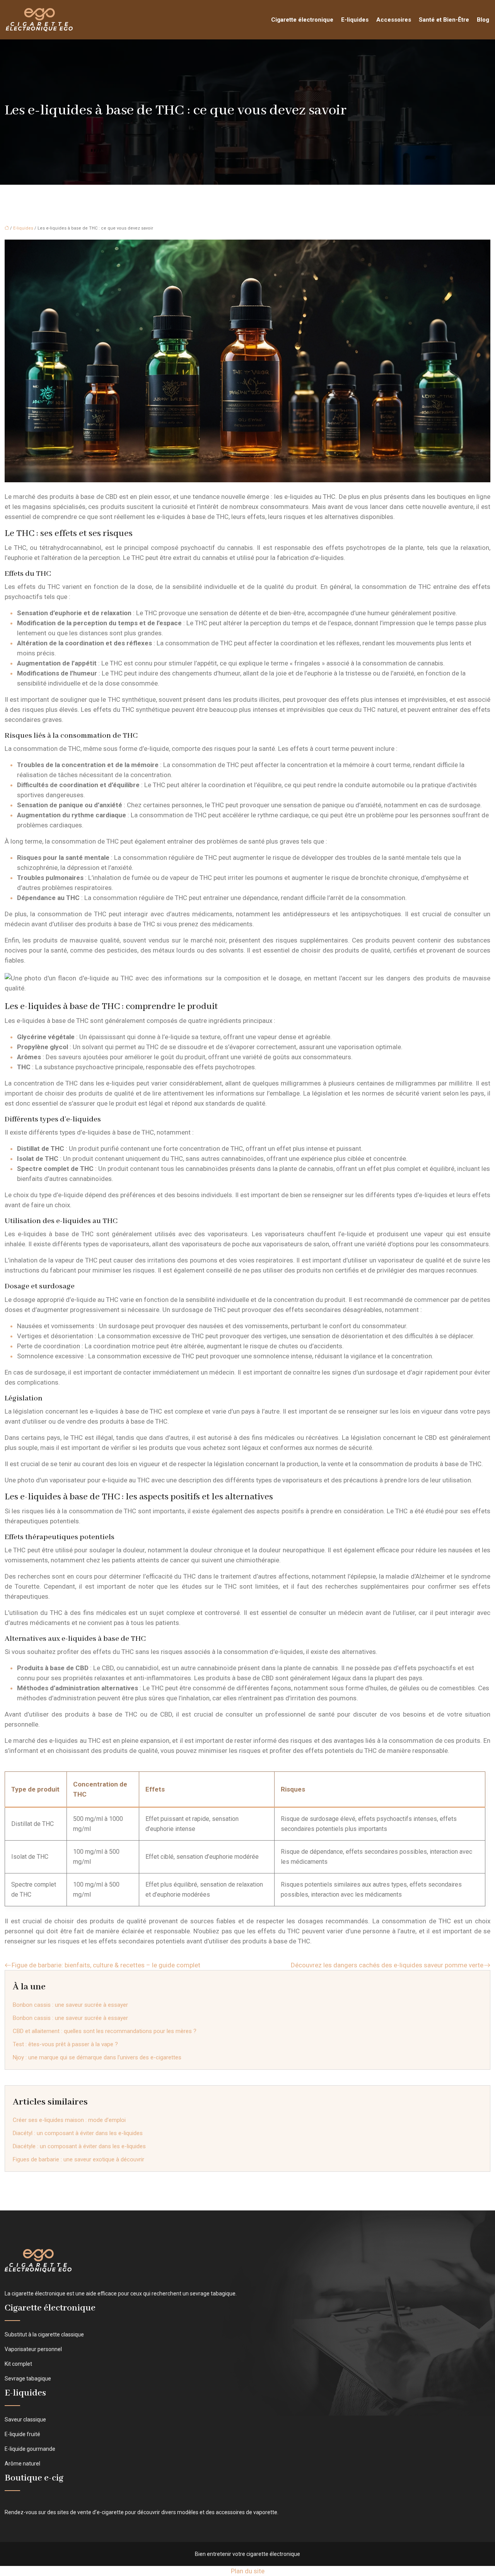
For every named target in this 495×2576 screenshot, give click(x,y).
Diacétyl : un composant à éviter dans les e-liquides (78, 2133)
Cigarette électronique (302, 20)
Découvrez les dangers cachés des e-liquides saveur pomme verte (387, 1965)
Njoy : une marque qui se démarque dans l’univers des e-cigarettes (97, 2057)
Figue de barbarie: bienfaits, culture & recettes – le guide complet (106, 1965)
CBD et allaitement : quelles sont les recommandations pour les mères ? (105, 2031)
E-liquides (355, 20)
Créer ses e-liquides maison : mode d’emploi (69, 2120)
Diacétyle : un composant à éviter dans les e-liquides (79, 2146)
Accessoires (394, 20)
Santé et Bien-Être (444, 20)
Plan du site (248, 2571)
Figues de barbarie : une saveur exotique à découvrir (79, 2159)
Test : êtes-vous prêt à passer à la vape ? (65, 2044)
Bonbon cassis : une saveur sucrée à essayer (70, 2005)
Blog (483, 20)
